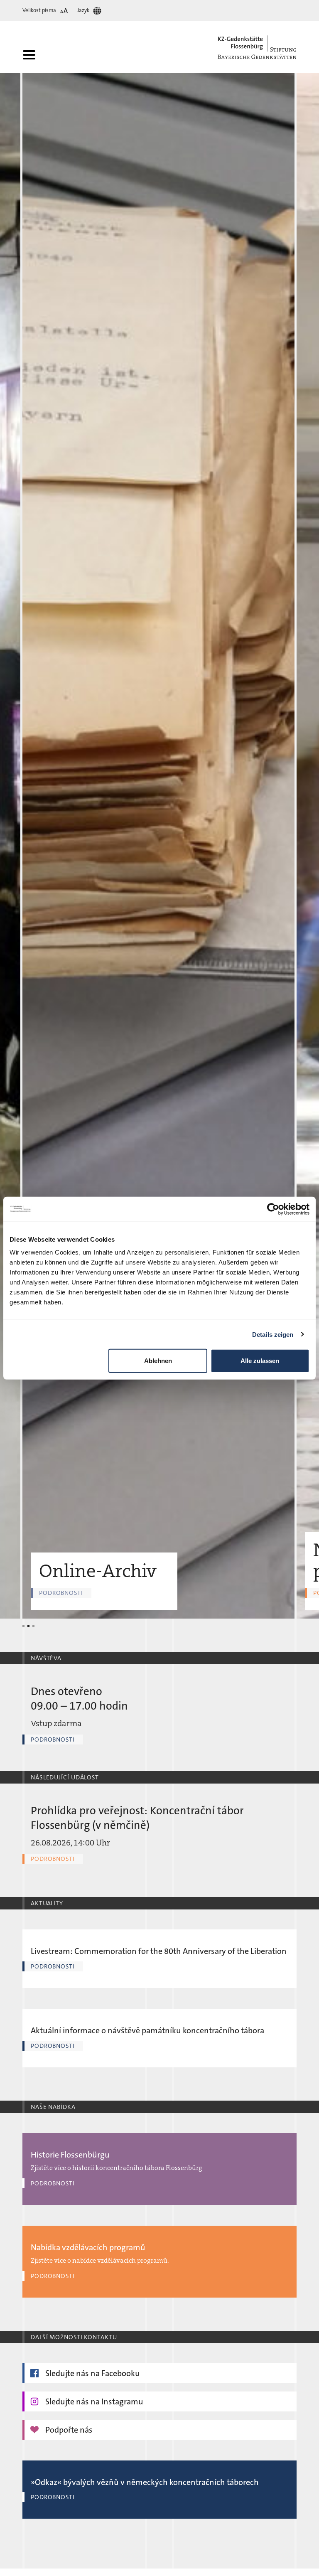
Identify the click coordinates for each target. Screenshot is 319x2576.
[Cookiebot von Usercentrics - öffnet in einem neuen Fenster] (273, 1209)
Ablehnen (158, 1361)
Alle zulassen (260, 1361)
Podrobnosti (53, 1739)
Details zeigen (273, 1334)
